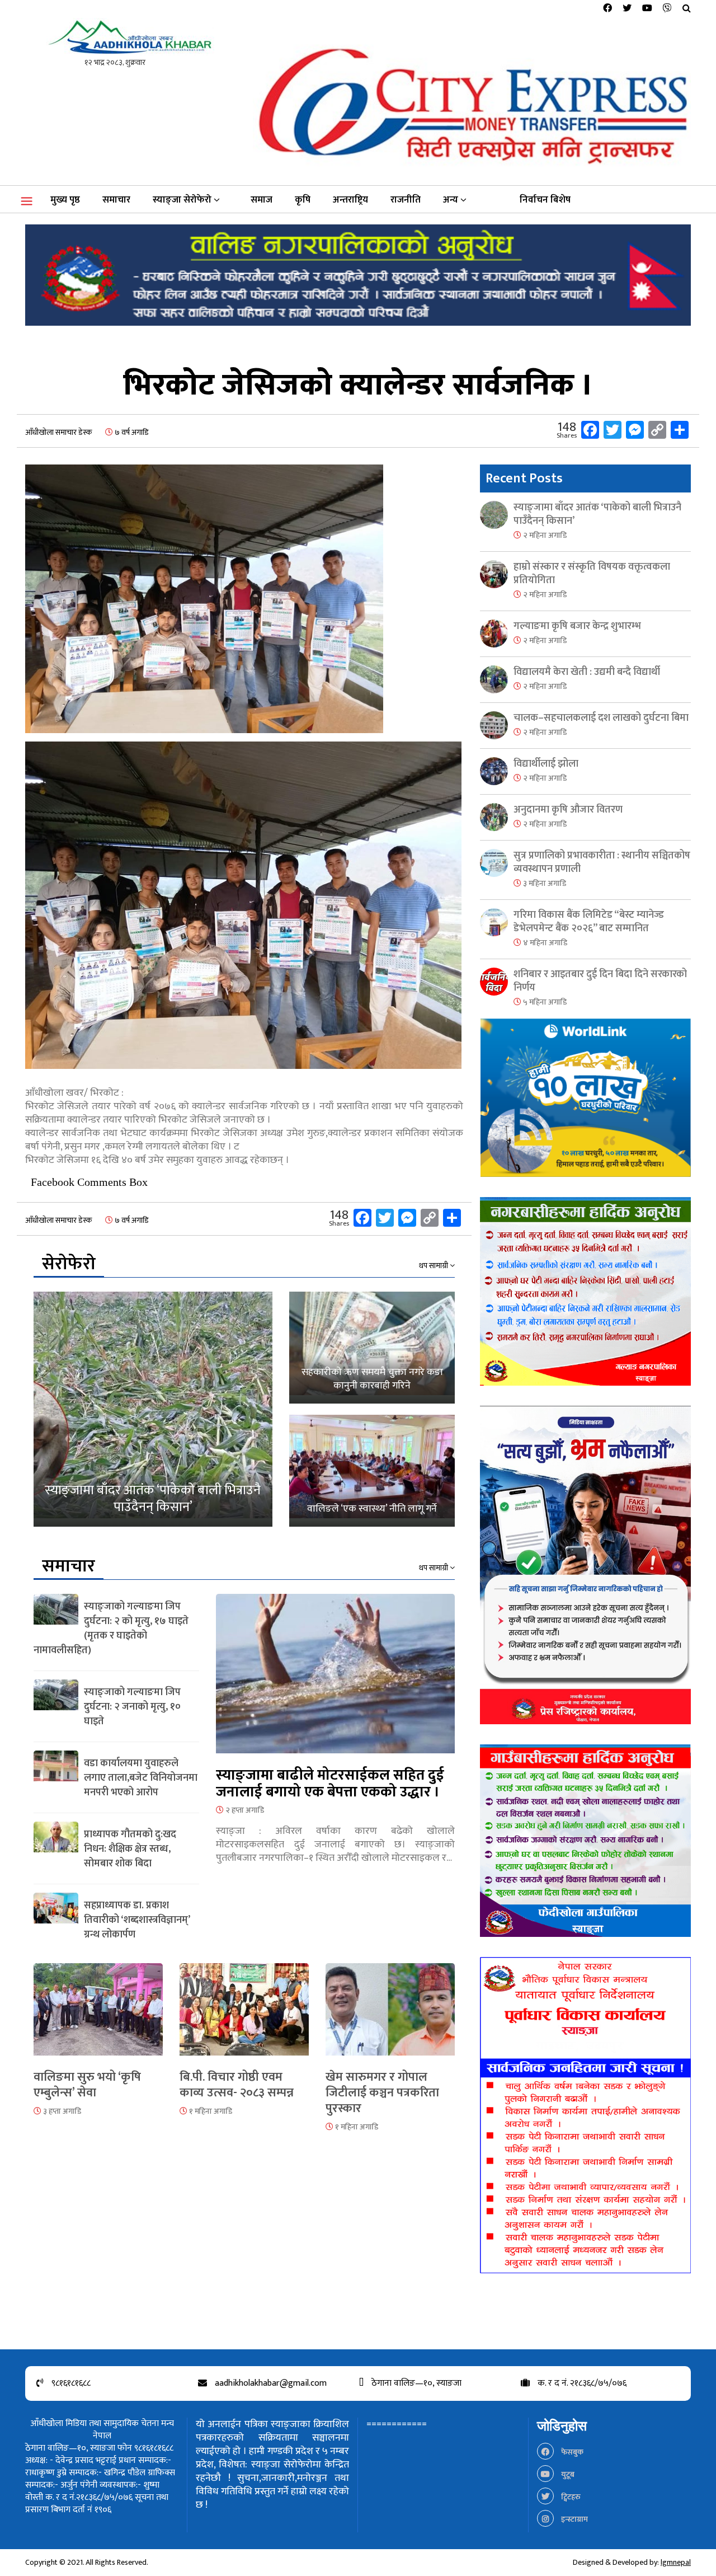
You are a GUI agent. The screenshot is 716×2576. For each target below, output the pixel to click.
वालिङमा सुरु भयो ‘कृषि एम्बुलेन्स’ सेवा (87, 2085)
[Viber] (667, 9)
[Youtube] (647, 9)
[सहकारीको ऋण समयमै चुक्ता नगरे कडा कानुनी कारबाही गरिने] (372, 1348)
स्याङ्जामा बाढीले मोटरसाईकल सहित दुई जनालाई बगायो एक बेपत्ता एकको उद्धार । (330, 1784)
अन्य (451, 200)
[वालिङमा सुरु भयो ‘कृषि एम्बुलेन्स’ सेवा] (98, 2016)
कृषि (303, 200)
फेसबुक (571, 2452)
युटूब (567, 2474)
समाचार (116, 200)
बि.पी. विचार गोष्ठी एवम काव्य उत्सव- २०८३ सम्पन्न (237, 2085)
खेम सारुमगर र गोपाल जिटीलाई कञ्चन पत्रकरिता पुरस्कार (382, 2093)
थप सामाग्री (434, 1266)
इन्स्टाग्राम (574, 2519)
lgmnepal (676, 2562)
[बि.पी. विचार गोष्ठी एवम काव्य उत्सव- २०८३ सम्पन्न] (244, 2016)
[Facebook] (607, 9)
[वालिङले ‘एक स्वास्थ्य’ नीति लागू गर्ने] (372, 1471)
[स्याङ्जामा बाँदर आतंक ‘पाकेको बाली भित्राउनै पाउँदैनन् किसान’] (153, 1409)
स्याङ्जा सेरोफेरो (182, 200)
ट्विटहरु (570, 2497)
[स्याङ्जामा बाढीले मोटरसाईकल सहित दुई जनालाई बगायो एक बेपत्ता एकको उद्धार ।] (335, 1680)
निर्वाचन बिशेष (545, 200)
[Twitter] (627, 9)
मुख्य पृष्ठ (65, 200)
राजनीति (406, 200)
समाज (262, 200)
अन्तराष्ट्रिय (350, 200)
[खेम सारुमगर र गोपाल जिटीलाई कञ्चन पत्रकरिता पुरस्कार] (390, 2016)
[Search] (687, 9)
